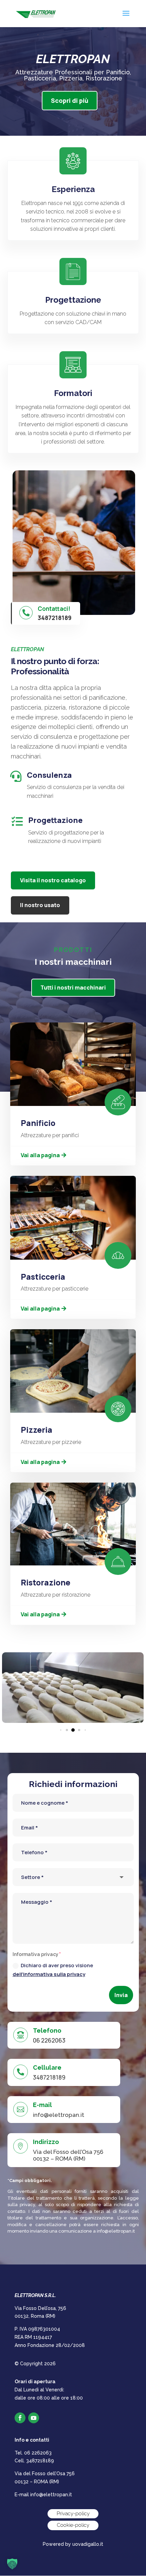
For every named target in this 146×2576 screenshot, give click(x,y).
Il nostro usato (40, 905)
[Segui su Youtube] (34, 2418)
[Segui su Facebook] (20, 2418)
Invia (121, 1995)
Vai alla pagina (40, 1155)
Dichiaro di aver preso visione (53, 1970)
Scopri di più (70, 100)
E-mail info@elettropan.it (43, 2495)
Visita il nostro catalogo (53, 880)
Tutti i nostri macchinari (73, 988)
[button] (62, 1730)
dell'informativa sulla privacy (49, 1974)
